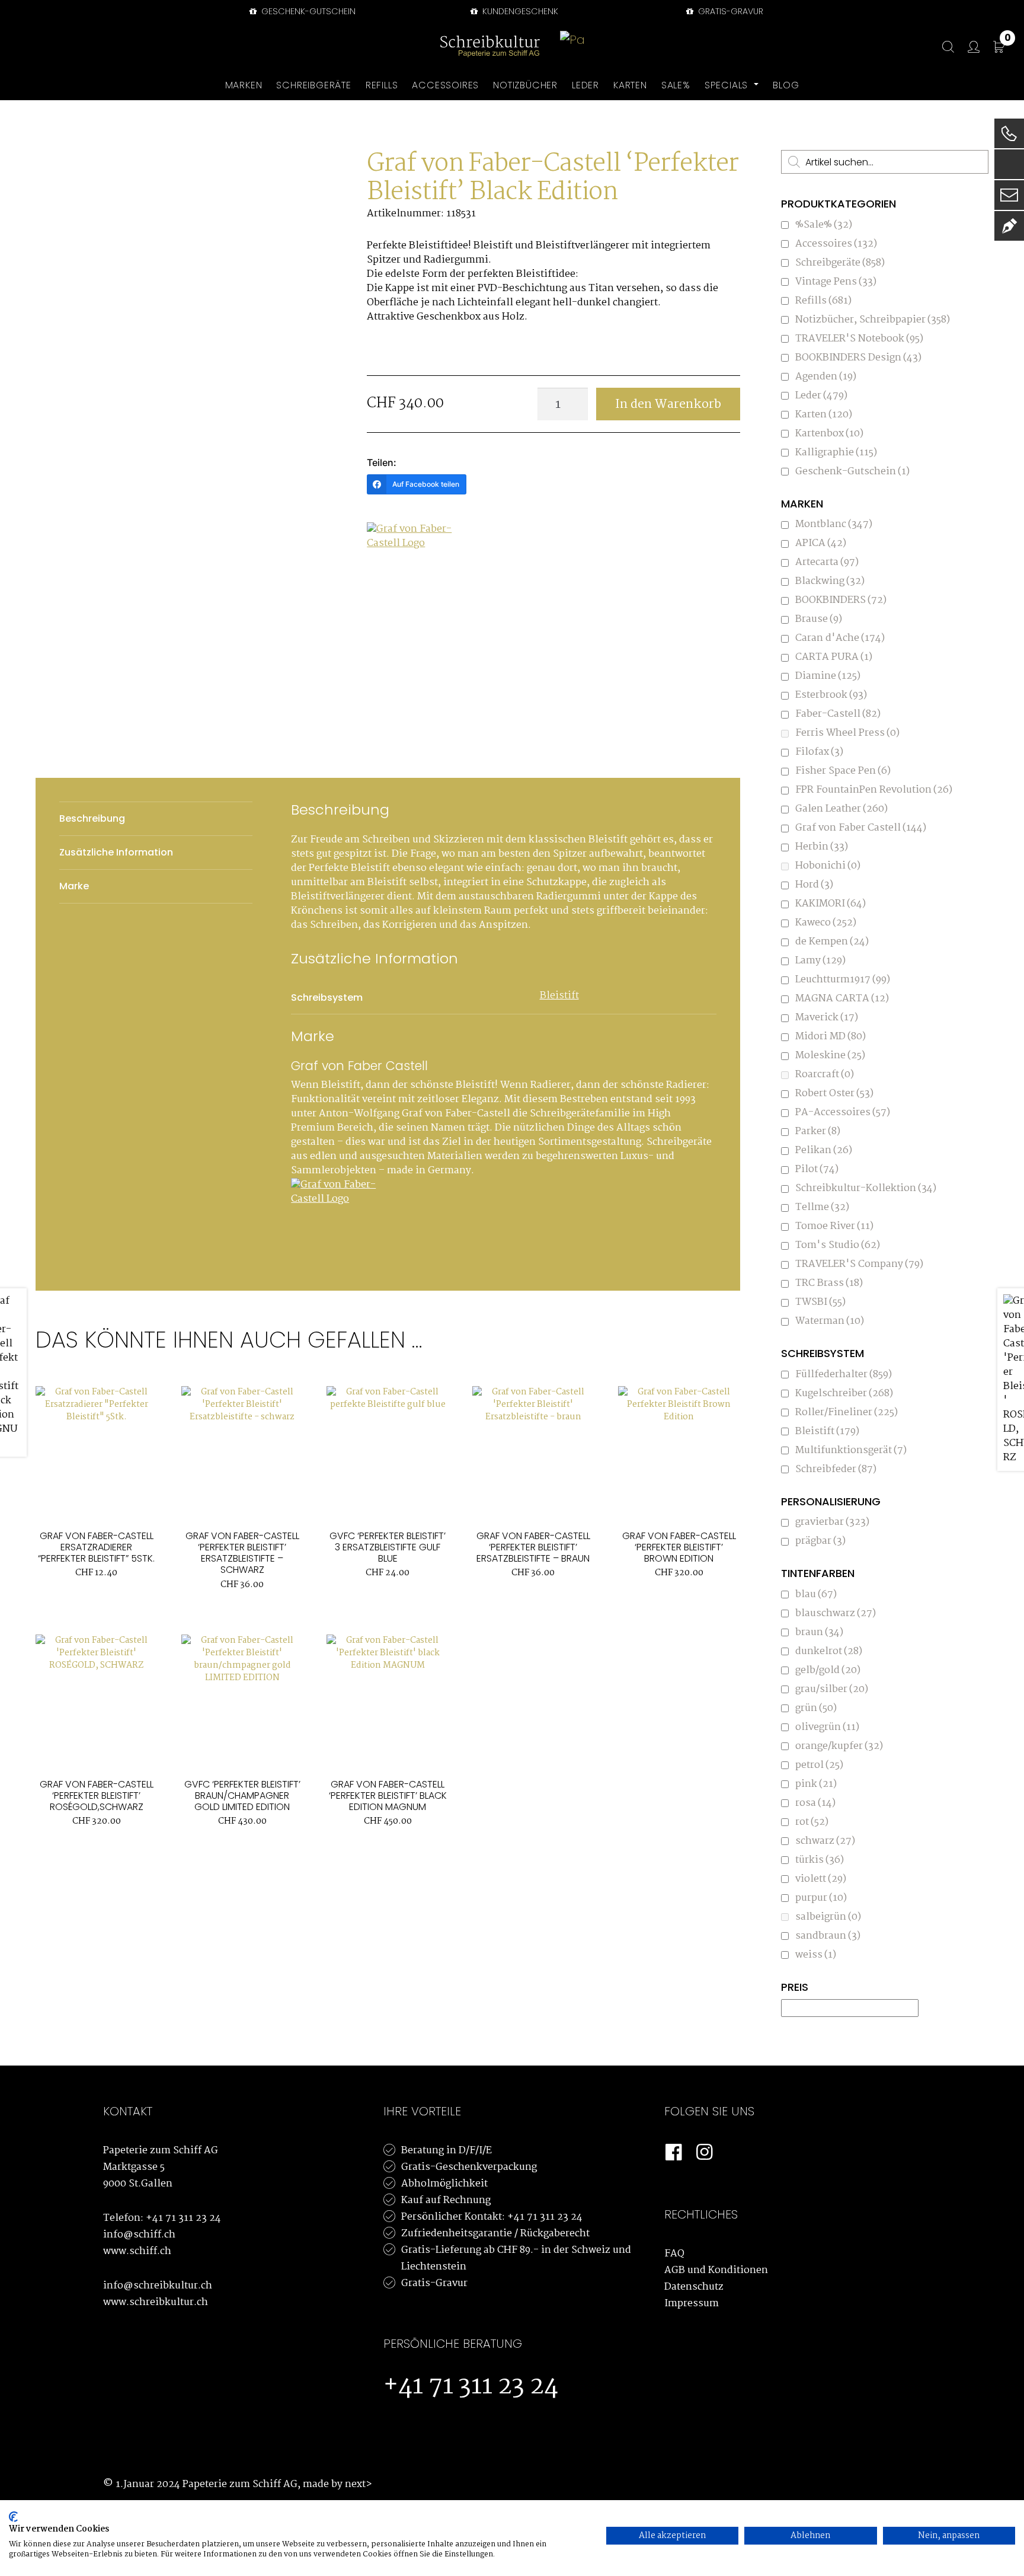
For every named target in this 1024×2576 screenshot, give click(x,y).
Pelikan (824, 1150)
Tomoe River (834, 1226)
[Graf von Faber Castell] (411, 567)
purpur (821, 1898)
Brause (819, 619)
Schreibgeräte (840, 263)
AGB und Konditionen (716, 2270)
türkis (820, 1860)
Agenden (826, 377)
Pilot (817, 1169)
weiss (816, 1955)
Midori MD (831, 1037)
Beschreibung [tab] (92, 818)
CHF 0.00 (1008, 40)
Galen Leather (841, 809)
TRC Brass (829, 1283)
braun (819, 1632)
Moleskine (830, 1056)
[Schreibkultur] (490, 47)
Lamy (820, 961)
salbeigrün (828, 1917)
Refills (823, 301)
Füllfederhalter (844, 1375)
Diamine (828, 676)
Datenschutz (694, 2287)
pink (816, 1784)
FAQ (674, 2254)
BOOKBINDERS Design (858, 358)
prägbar (820, 1541)
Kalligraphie (836, 453)
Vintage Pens (836, 282)
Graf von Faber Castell (861, 828)
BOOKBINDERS (841, 600)
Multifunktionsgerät (851, 1450)
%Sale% (824, 225)
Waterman (830, 1321)
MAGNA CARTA (842, 999)
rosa (815, 1803)
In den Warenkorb (668, 404)
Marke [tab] (74, 886)
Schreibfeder (836, 1469)
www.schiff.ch (137, 2251)
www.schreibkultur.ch (156, 2302)
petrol (819, 1765)
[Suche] (942, 47)
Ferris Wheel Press (847, 733)
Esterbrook (831, 695)
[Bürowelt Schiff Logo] (573, 47)
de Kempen (832, 942)
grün (816, 1708)
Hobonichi (828, 866)
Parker (818, 1131)
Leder (821, 396)
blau (816, 1595)
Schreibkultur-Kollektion (866, 1188)
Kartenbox (829, 434)
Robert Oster (834, 1094)
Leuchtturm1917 (843, 980)
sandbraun (828, 1936)
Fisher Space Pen (843, 771)
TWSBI (820, 1302)
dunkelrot (829, 1651)
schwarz (825, 1841)
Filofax (819, 752)
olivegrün (827, 1727)
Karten (824, 415)
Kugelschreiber (844, 1394)
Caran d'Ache (840, 638)
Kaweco (826, 923)
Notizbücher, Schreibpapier (873, 320)
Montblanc (834, 524)
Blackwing (830, 581)
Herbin (822, 847)
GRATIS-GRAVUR (729, 11)
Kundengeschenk (519, 11)
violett (821, 1879)
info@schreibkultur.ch (158, 2286)
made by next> (337, 2484)
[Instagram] (705, 2153)
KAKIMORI (831, 904)
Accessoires (836, 244)
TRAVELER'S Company (859, 1264)
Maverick (827, 1018)
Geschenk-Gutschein (307, 11)
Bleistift (559, 996)
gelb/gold (828, 1670)
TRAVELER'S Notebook (859, 339)
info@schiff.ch (139, 2235)
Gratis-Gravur (434, 2283)
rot (812, 1822)
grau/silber (832, 1689)
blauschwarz (836, 1613)
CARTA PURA (834, 657)
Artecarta (827, 562)
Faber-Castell (838, 714)
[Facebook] (674, 2153)
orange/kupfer (839, 1746)
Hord (814, 885)
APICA (821, 543)
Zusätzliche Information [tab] (116, 852)
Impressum (692, 2304)
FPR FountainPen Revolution (874, 790)
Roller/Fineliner (847, 1413)
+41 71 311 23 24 (183, 2218)
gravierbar (832, 1522)
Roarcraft (825, 1075)
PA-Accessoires (843, 1113)
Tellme (822, 1207)
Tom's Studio (838, 1245)
